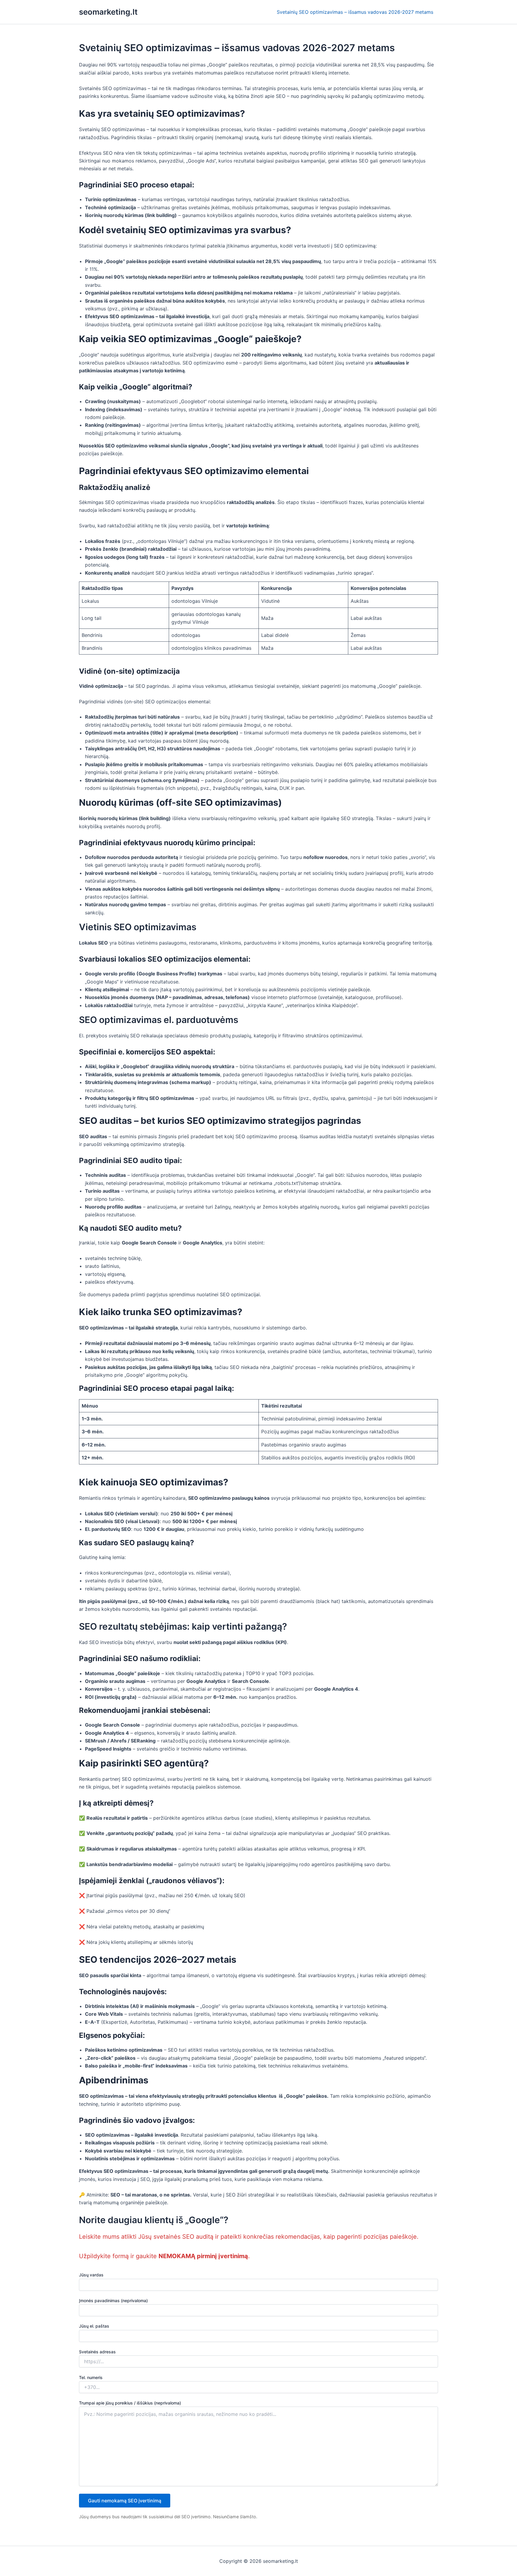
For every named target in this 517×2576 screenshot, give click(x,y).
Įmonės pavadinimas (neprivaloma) (113, 2301)
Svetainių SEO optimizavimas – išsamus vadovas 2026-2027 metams (355, 12)
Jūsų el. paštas (94, 2326)
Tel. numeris (91, 2377)
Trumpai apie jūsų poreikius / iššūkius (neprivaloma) (130, 2403)
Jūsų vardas (91, 2275)
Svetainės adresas (97, 2352)
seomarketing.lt (108, 12)
